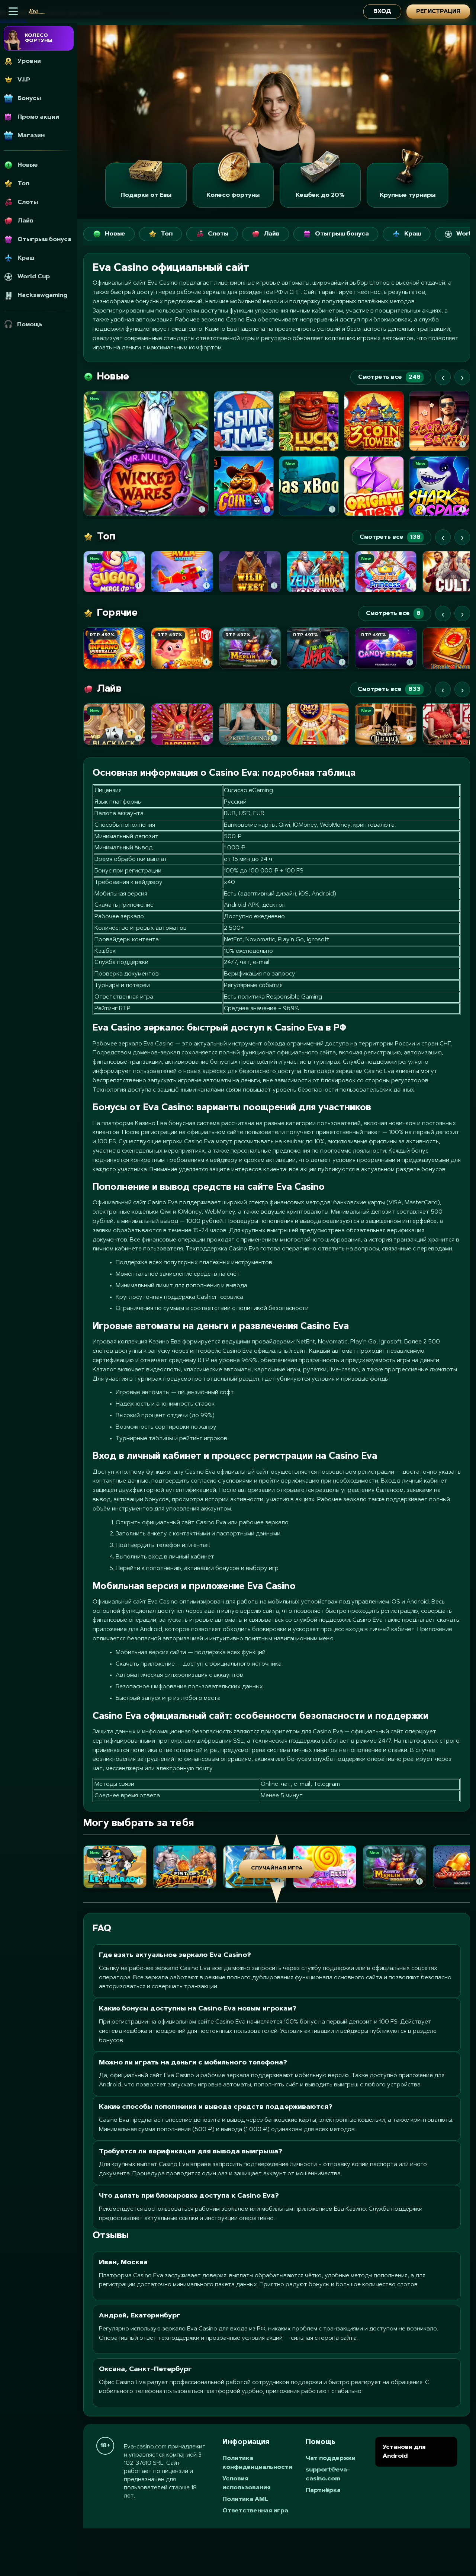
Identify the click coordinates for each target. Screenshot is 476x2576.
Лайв (272, 234)
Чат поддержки (331, 2458)
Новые (115, 234)
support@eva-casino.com (328, 2474)
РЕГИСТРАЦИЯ (438, 12)
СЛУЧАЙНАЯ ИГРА (277, 1868)
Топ (167, 234)
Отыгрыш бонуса (342, 234)
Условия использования (246, 2483)
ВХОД (382, 12)
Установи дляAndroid (404, 2452)
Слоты (218, 234)
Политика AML (245, 2499)
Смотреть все (389, 377)
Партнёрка (323, 2490)
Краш (413, 234)
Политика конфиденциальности (257, 2463)
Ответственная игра (255, 2511)
